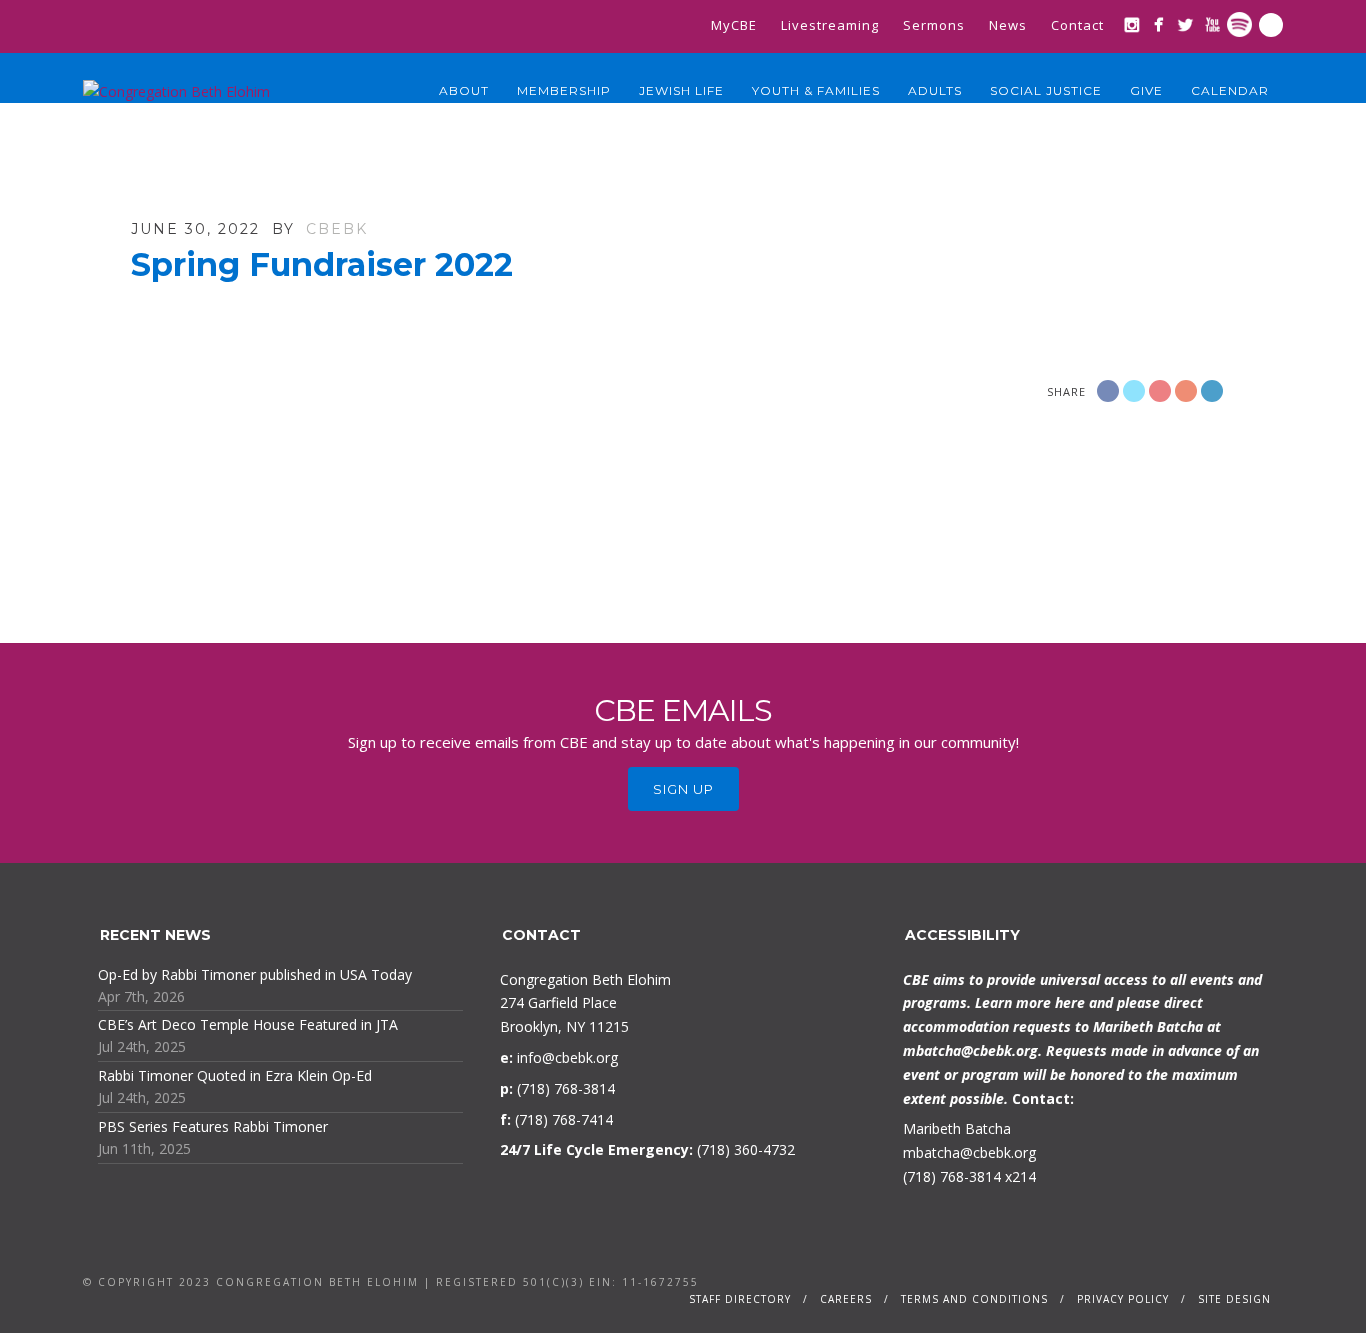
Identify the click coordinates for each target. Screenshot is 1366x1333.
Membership (564, 90)
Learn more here (1030, 1002)
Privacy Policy (1123, 1299)
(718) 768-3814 (952, 1176)
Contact (1077, 25)
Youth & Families (816, 90)
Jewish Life (681, 90)
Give (1146, 90)
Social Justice (1046, 90)
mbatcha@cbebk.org (970, 1050)
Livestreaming (830, 25)
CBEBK (337, 229)
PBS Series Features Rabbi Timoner (213, 1126)
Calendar (1230, 90)
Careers (846, 1299)
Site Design (1234, 1299)
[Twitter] (1185, 24)
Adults (935, 90)
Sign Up (683, 789)
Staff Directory (740, 1299)
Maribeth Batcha (957, 1128)
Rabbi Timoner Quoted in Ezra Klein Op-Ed (235, 1075)
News (1008, 25)
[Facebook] (1158, 24)
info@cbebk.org (567, 1057)
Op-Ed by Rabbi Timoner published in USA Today (255, 974)
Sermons (934, 25)
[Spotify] (1239, 24)
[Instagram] (1131, 24)
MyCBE (734, 25)
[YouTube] (1212, 24)
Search (1271, 25)
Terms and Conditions (974, 1299)
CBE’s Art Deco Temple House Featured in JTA (248, 1024)
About (464, 90)
